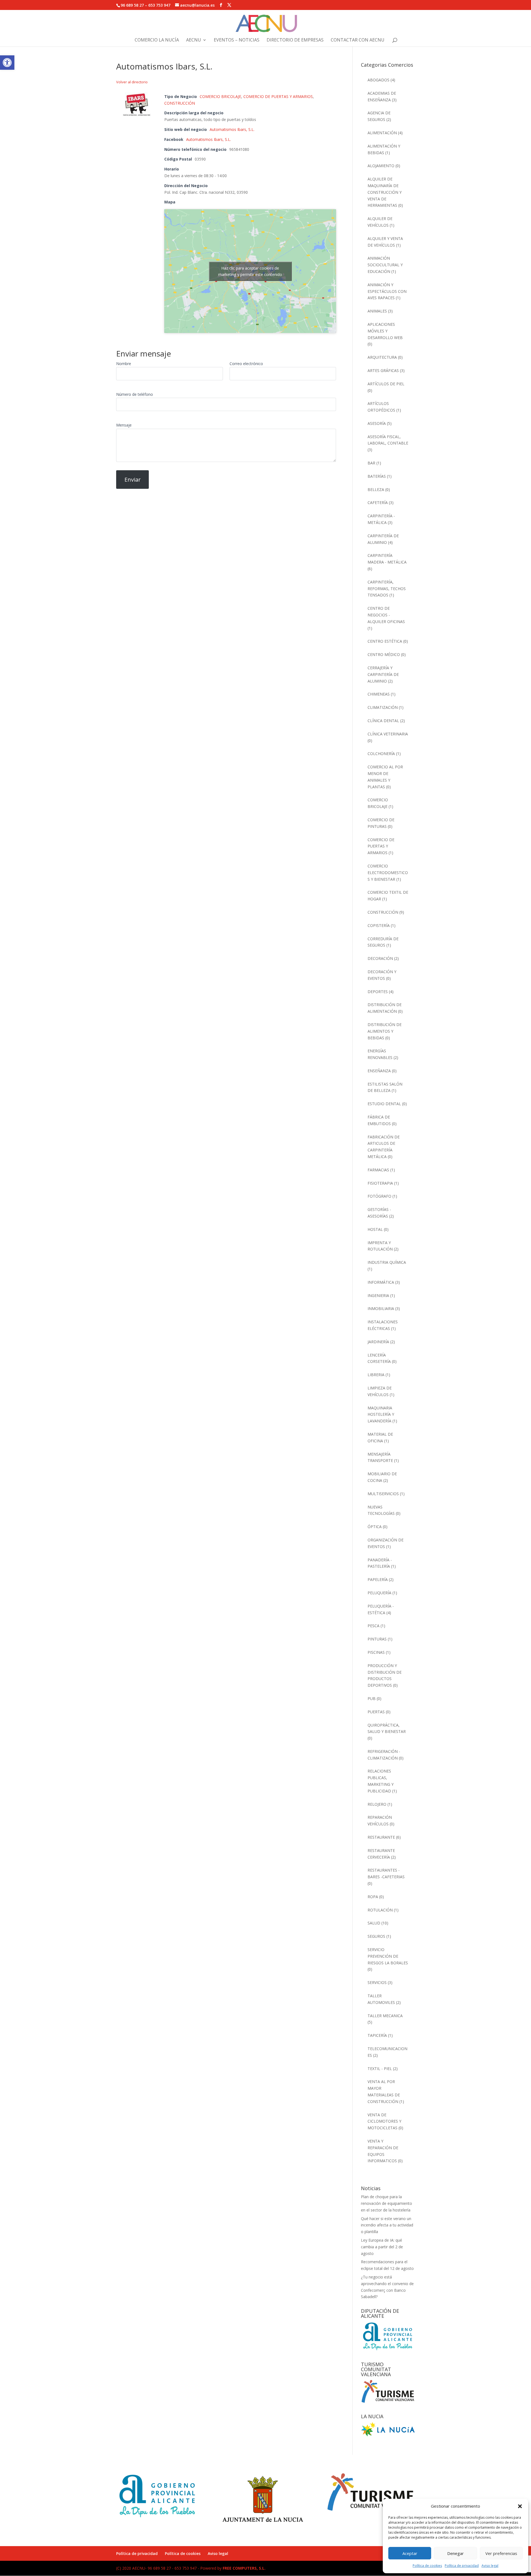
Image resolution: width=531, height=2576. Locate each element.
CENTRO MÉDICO (384, 654)
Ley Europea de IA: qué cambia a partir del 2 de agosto (382, 2247)
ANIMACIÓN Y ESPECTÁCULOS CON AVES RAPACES (387, 291)
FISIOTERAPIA (380, 1183)
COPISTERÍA (379, 925)
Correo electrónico (246, 364)
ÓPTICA (375, 1527)
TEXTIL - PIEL (380, 2069)
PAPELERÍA (378, 1579)
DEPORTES (378, 992)
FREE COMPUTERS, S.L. (244, 2568)
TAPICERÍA (377, 2035)
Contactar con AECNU (358, 40)
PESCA (373, 1626)
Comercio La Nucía (157, 40)
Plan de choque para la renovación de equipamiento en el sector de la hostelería (386, 2203)
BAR (371, 463)
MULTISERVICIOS (383, 1494)
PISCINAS (376, 1652)
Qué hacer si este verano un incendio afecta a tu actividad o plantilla (387, 2225)
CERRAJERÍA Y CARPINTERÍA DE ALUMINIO (383, 674)
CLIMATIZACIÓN (383, 707)
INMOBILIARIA (381, 1308)
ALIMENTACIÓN (382, 133)
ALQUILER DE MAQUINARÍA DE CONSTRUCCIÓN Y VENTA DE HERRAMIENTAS (385, 192)
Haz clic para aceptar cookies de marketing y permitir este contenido (250, 271)
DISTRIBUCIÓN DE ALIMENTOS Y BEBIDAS (385, 1031)
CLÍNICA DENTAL (383, 721)
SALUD (374, 1923)
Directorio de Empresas (295, 40)
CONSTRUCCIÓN (180, 103)
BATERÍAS (377, 476)
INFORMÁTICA (381, 1282)
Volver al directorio (132, 82)
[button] (7, 63)
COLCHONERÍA (381, 754)
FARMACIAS (378, 1170)
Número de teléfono (135, 394)
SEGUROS (376, 1936)
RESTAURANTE (381, 1837)
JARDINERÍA (378, 1342)
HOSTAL (375, 1229)
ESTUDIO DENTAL (384, 1104)
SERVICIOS (377, 1982)
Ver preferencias (501, 2553)
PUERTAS (376, 1712)
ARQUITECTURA (382, 357)
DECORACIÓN (380, 958)
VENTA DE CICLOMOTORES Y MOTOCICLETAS (384, 2121)
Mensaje (124, 425)
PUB (372, 1698)
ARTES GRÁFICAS (383, 370)
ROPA (373, 1897)
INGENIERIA (378, 1295)
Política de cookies (427, 2566)
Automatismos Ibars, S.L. (232, 129)
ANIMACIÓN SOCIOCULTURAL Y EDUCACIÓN (385, 265)
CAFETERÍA (378, 502)
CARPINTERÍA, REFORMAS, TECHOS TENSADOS (387, 589)
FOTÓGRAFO (379, 1196)
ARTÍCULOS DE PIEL (386, 384)
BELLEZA (376, 489)
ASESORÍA (377, 423)
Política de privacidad (462, 2566)
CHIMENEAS (379, 694)
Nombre (124, 364)
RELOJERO (377, 1804)
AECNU (194, 40)
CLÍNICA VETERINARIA (388, 734)
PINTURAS (377, 1639)
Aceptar (410, 2553)
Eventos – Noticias (237, 40)
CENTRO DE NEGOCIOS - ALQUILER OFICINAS (386, 615)
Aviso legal (490, 2566)
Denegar (455, 2553)
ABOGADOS (378, 80)
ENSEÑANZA (379, 1071)
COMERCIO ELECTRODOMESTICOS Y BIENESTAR (388, 873)
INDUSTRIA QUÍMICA (387, 1262)
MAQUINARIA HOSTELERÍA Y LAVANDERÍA (381, 1414)
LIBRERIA (376, 1375)
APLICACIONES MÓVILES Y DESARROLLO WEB (385, 331)
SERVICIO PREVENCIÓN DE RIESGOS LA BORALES (388, 1956)
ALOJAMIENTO (381, 166)
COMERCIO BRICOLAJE (220, 96)
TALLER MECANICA (385, 2016)
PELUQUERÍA (379, 1593)
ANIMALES (377, 311)
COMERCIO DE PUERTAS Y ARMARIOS (278, 96)
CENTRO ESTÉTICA (385, 641)
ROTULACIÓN (380, 1910)
